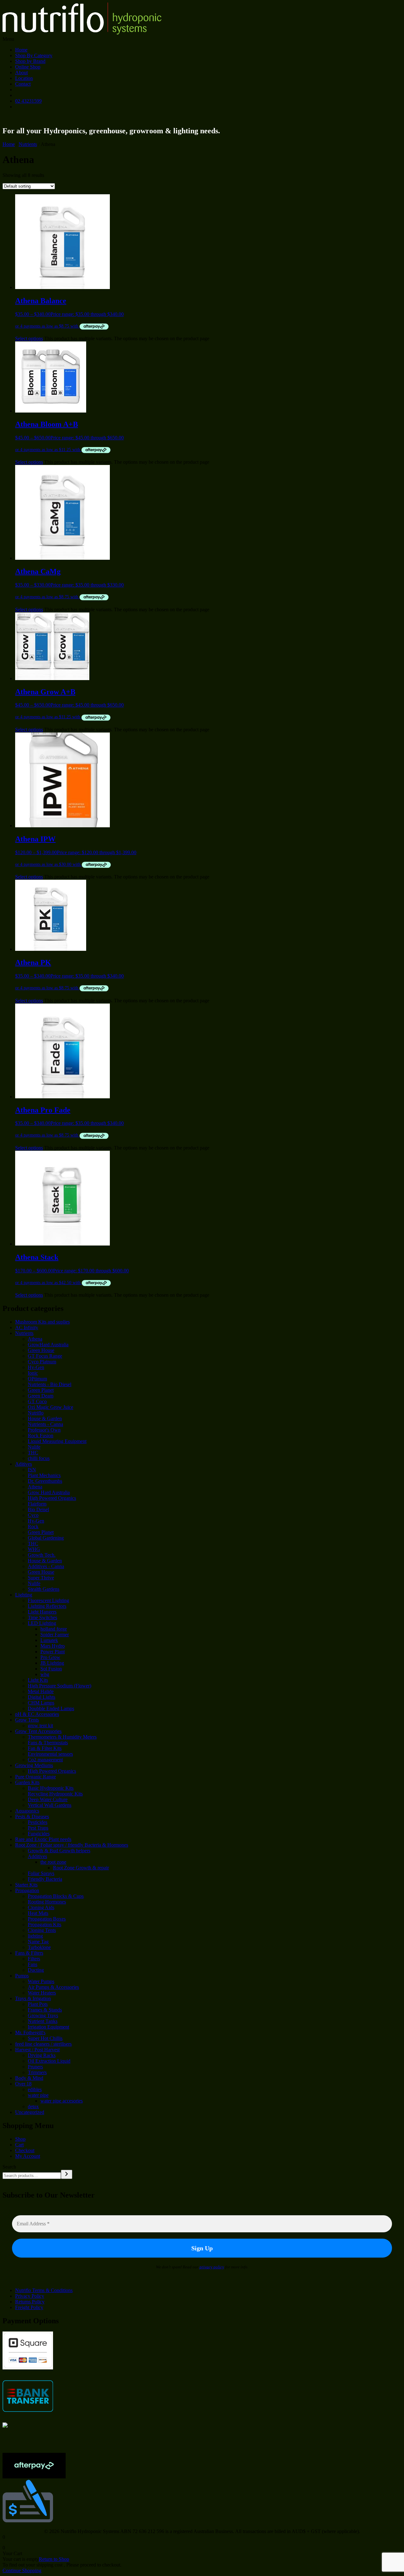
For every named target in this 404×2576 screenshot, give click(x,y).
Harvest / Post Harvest (37, 2050)
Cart (19, 2145)
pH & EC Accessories (37, 1714)
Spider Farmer (55, 1635)
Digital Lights (42, 1697)
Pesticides (38, 1822)
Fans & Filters (29, 1953)
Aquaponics (27, 1811)
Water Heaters (42, 1993)
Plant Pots (38, 2004)
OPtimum (37, 1379)
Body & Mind (29, 2078)
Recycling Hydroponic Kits (55, 1794)
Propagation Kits (45, 1924)
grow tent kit (40, 1725)
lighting (35, 1936)
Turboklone (39, 1947)
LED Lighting (42, 1623)
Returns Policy (30, 2302)
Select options (29, 338)
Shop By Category (34, 55)
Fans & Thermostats (48, 1743)
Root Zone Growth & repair (81, 1868)
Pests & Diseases (32, 1816)
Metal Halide (41, 1691)
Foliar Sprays (41, 1873)
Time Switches (42, 1617)
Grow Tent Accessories (38, 1731)
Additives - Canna (46, 1566)
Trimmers (37, 2072)
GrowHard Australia (48, 1345)
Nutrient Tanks (43, 2021)
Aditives (24, 1464)
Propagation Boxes (47, 1919)
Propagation (27, 1890)
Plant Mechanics (44, 1475)
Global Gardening (46, 1538)
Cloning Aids (41, 1907)
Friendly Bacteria (45, 1879)
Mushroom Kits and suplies (42, 1322)
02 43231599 (28, 101)
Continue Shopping (22, 2570)
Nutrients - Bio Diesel (50, 1384)
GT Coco (37, 1401)
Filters (34, 1959)
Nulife (34, 1447)
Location (24, 78)
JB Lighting (52, 1663)
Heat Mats (38, 1913)
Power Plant (53, 1652)
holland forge (54, 1629)
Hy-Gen (36, 1367)
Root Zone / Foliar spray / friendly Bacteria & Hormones (72, 1845)
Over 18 (23, 2084)
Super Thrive (41, 1578)
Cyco (33, 1515)
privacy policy (212, 2267)
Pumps (22, 1976)
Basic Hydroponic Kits (51, 1788)
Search (9, 2167)
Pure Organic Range (36, 1777)
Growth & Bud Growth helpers (59, 1851)
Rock (33, 1526)
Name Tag (38, 1942)
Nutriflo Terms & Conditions (44, 2290)
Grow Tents (27, 1720)
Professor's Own (44, 1430)
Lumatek (49, 1640)
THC (33, 1453)
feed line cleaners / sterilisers (43, 2044)
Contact (23, 84)
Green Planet (41, 1390)
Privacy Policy (30, 2296)
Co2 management (45, 1760)
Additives (37, 1856)
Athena (35, 1339)
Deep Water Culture (48, 1799)
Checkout (25, 2150)
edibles (35, 2089)
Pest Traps (38, 1828)
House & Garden (45, 1418)
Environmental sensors (50, 1754)
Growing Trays (43, 2015)
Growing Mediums (34, 1765)
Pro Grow (50, 1657)
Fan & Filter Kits (45, 1748)
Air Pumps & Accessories (53, 1987)
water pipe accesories (62, 2101)
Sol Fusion (51, 1669)
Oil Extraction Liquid (49, 2061)
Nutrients (28, 144)
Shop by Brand (30, 61)
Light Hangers (42, 1612)
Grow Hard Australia (49, 1492)
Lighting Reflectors (47, 1606)
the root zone (53, 1862)
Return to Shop (54, 2559)
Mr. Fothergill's (30, 2033)
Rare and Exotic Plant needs (43, 1839)
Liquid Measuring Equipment (57, 1441)
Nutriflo (36, 1413)
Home (21, 50)
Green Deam (41, 1396)
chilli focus (39, 1458)
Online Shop (28, 67)
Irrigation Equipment (48, 2027)
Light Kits (38, 1680)
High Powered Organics (52, 1498)
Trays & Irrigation (33, 1998)
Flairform (37, 1504)
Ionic (33, 1373)
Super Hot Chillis (45, 2038)
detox (33, 2106)
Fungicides (39, 1834)
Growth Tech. (42, 1555)
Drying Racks (42, 2055)
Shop (20, 2139)
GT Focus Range (45, 1356)
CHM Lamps (41, 1703)
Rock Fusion (41, 1436)
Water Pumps (41, 1981)
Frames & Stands (45, 2010)
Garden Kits (27, 1782)
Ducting (36, 1970)
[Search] (67, 2174)
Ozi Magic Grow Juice (50, 1407)
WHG (34, 1549)
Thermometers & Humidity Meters (62, 1737)
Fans (33, 1964)
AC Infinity (27, 1327)
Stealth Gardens (44, 1589)
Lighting (24, 1595)
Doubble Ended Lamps (51, 1708)
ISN (32, 1470)
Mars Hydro (53, 1646)
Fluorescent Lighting (48, 1600)
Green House (41, 1350)
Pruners (35, 2067)
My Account (28, 2156)
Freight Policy (29, 2307)
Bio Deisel (38, 1509)
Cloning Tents (42, 1930)
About (21, 72)
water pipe (38, 2095)
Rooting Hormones (47, 1902)
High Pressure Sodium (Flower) (59, 1686)
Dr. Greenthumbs (45, 1481)
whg (45, 1674)
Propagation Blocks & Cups (56, 1896)
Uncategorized (30, 2112)
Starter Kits (26, 1885)
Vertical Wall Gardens (50, 1805)
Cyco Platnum (42, 1362)
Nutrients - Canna (45, 1424)
